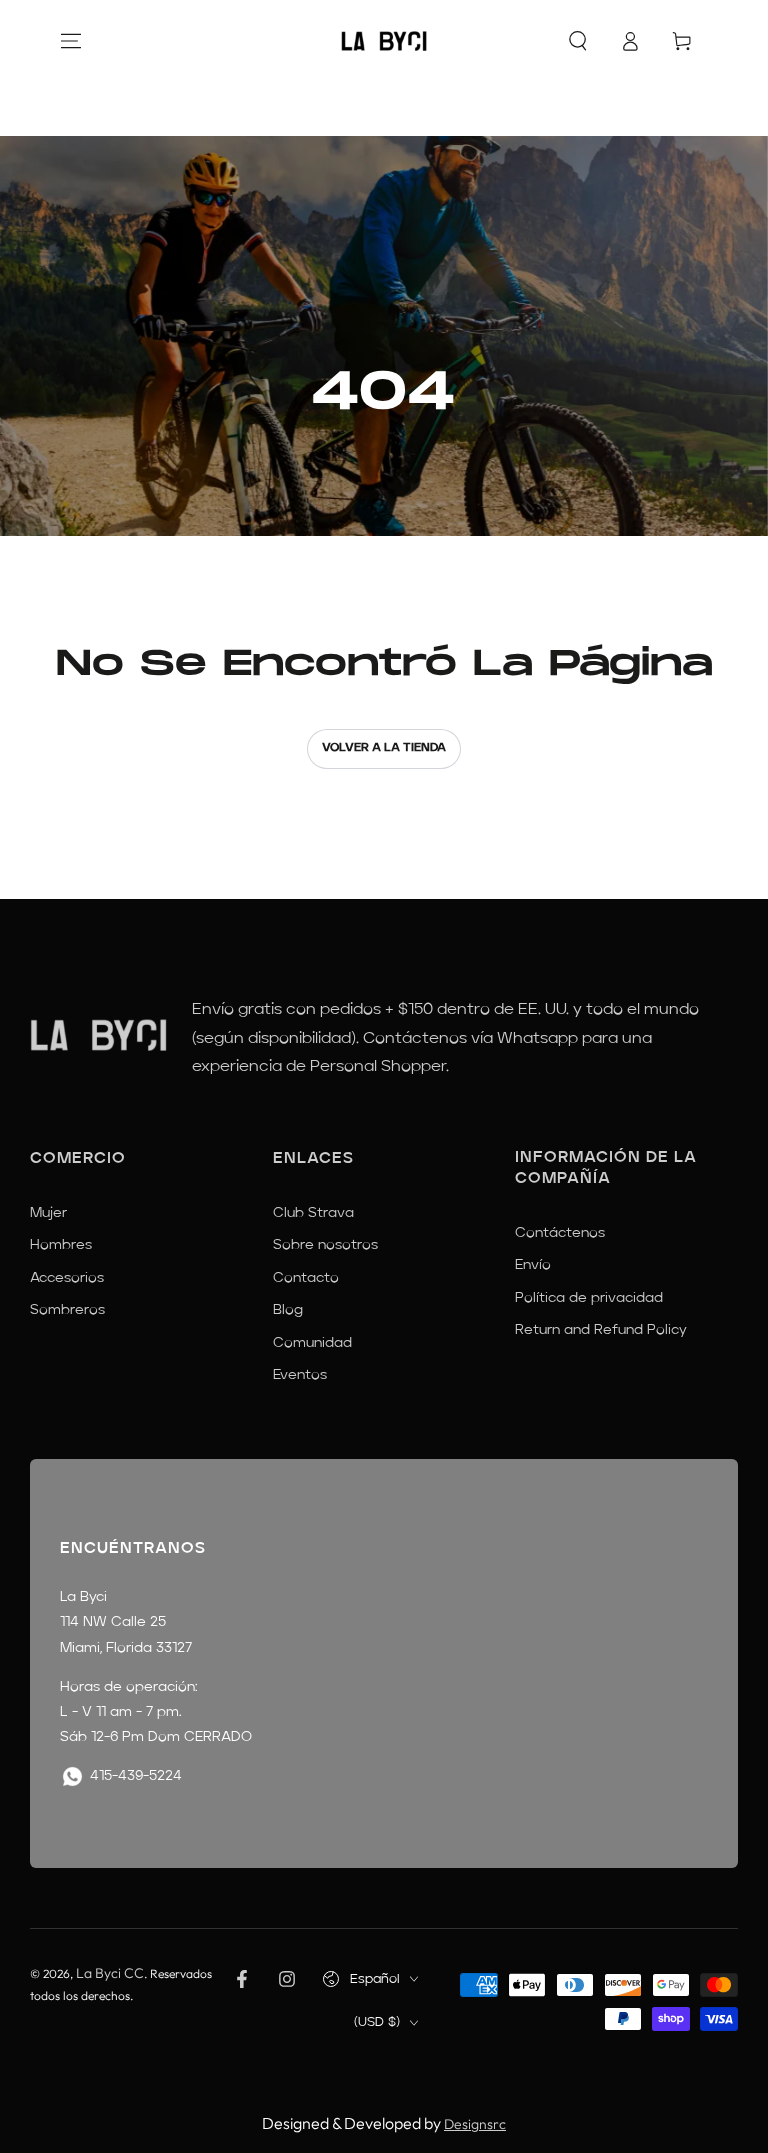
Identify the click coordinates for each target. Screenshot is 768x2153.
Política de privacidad (589, 1298)
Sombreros (67, 1310)
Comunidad (312, 1343)
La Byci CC (110, 1973)
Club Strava (313, 1213)
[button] (578, 41)
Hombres (61, 1245)
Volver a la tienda (384, 748)
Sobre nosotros (325, 1245)
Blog (288, 1310)
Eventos (300, 1375)
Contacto (306, 1278)
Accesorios (67, 1278)
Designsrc (475, 2124)
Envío (533, 1265)
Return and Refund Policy (601, 1330)
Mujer (48, 1213)
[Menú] (71, 41)
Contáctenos (560, 1233)
